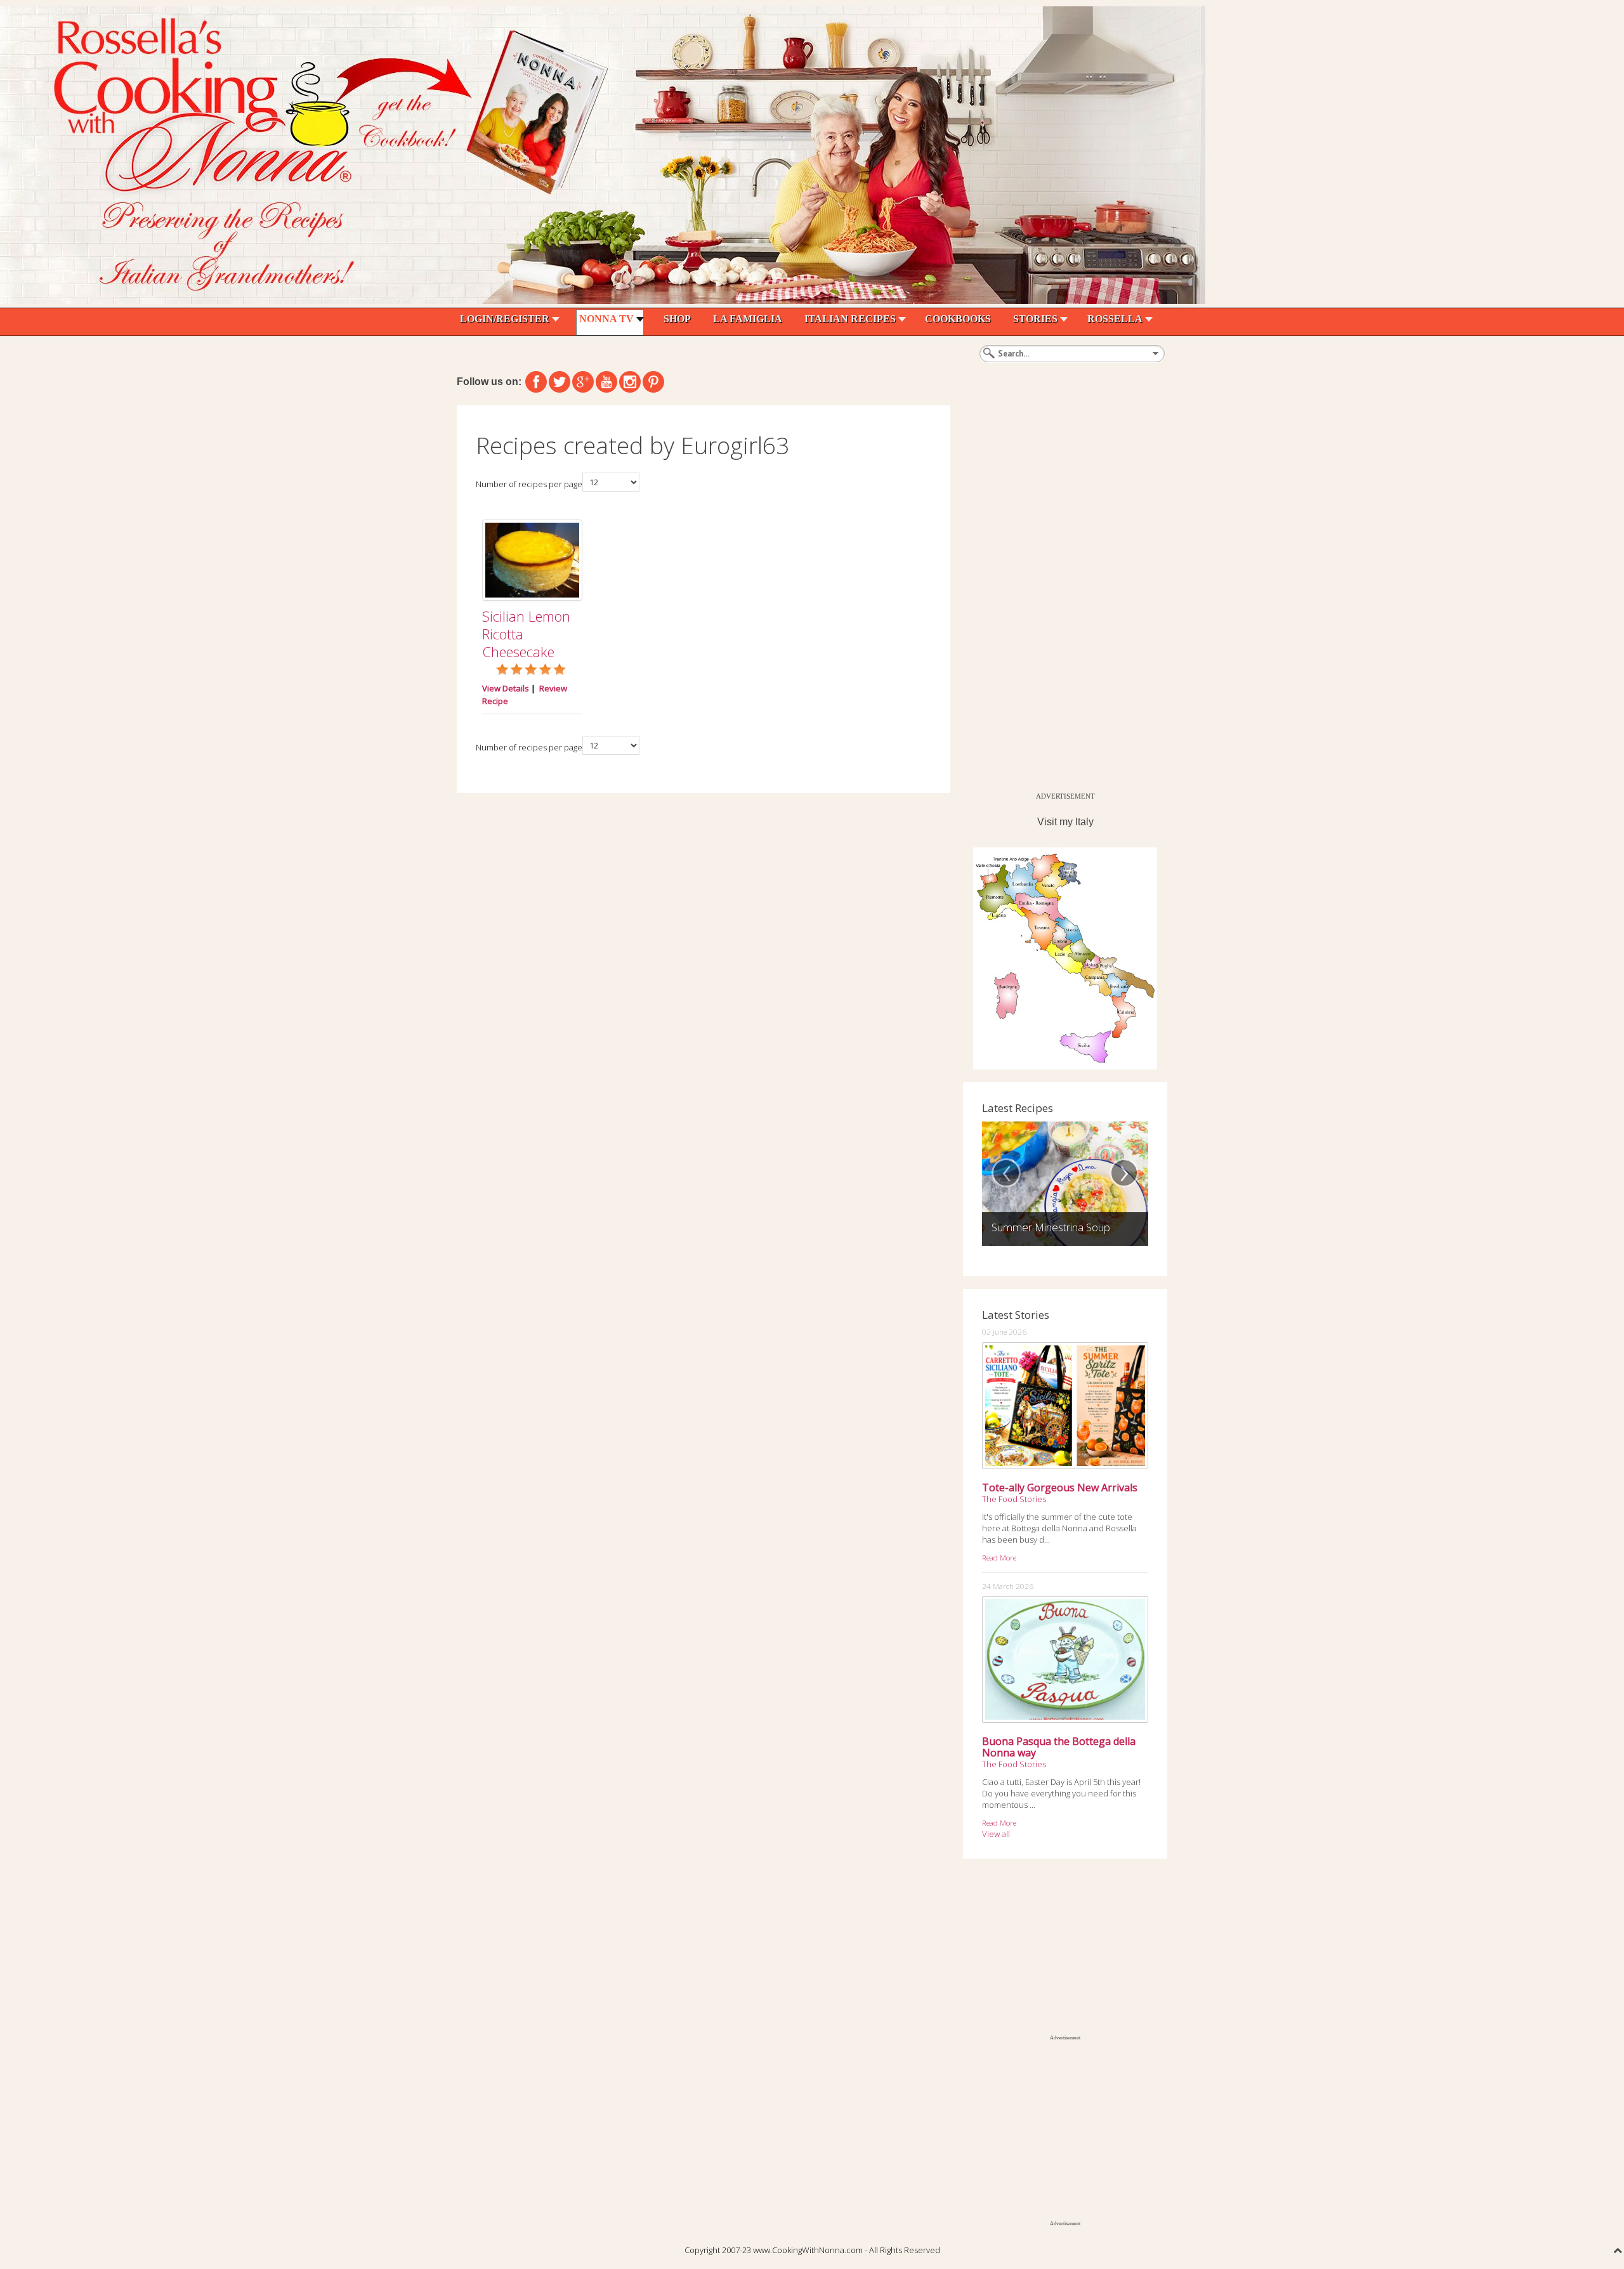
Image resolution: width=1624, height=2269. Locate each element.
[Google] (583, 382)
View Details (506, 688)
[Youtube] (606, 382)
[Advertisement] (1058, 596)
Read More (999, 1557)
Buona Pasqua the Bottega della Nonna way (1059, 1747)
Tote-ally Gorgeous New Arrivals (1060, 1488)
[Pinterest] (653, 382)
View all (996, 1834)
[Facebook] (536, 382)
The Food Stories (1014, 1499)
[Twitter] (560, 382)
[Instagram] (630, 382)
